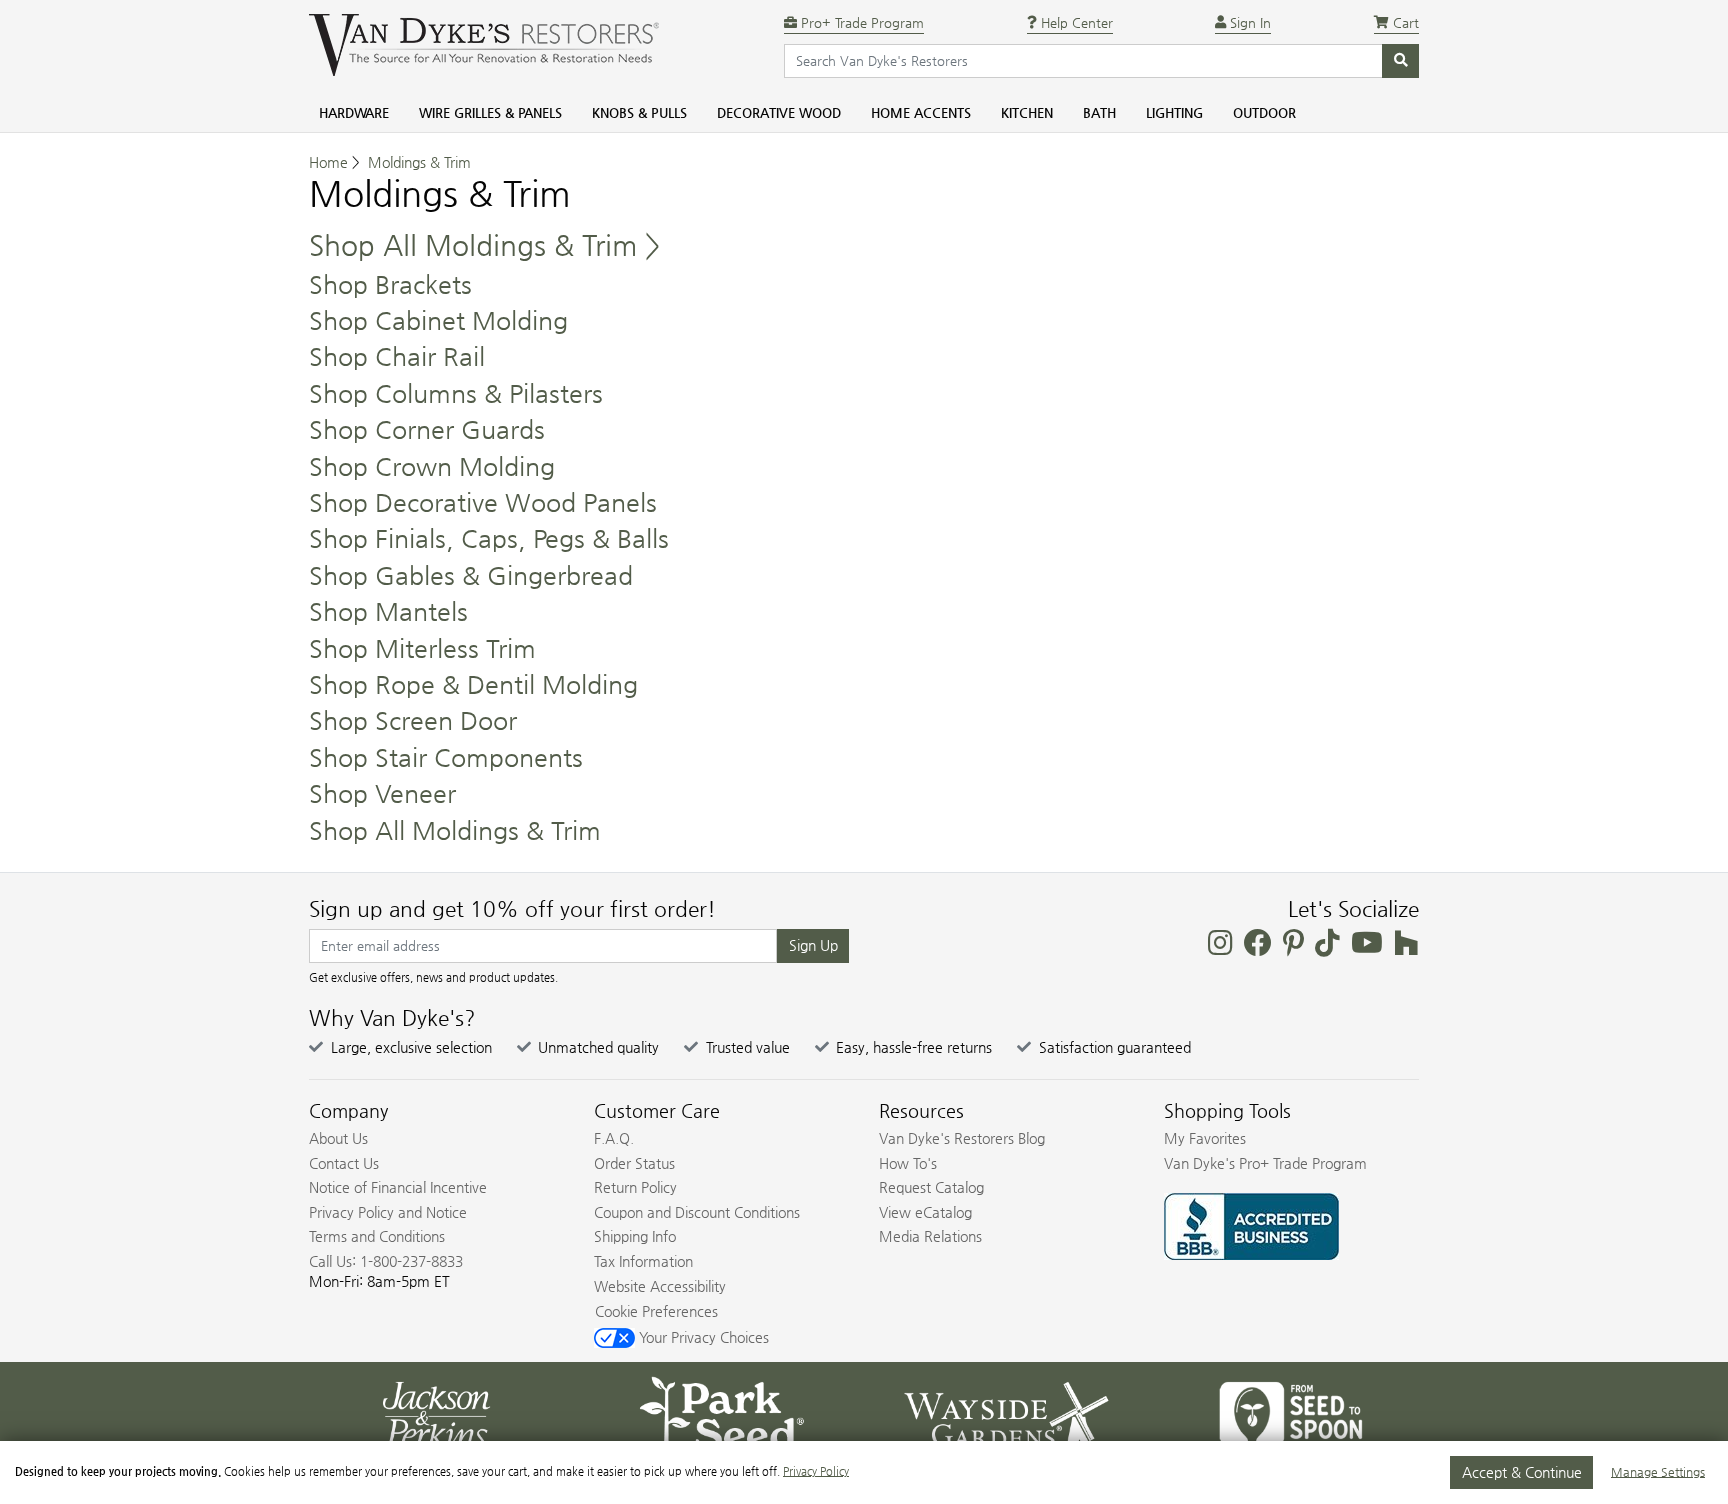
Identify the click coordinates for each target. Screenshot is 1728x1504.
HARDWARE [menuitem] (354, 112)
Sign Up (813, 945)
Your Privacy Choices (702, 1337)
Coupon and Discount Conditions (697, 1212)
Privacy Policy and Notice (388, 1212)
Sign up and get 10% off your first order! (512, 909)
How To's (908, 1163)
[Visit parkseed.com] (721, 1413)
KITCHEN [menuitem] (1027, 112)
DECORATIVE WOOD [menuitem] (779, 112)
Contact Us (344, 1163)
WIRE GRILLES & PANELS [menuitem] (490, 112)
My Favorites (1205, 1138)
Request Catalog (931, 1187)
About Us (338, 1138)
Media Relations (930, 1236)
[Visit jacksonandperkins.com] (436, 1413)
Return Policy (635, 1187)
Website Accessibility (660, 1286)
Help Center (1075, 22)
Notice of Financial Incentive (398, 1187)
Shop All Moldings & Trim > (484, 245)
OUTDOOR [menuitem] (1264, 112)
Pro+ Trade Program (860, 22)
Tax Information (643, 1261)
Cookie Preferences (656, 1311)
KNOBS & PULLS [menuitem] (639, 112)
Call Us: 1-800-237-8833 (386, 1261)
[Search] (1400, 61)
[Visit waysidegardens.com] (1006, 1413)
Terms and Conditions (377, 1236)
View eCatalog (925, 1212)
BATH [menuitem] (1099, 112)
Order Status (634, 1163)
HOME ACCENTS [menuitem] (921, 112)
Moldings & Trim (419, 162)
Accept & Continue (1522, 1472)
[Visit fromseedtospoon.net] (1291, 1413)
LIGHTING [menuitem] (1174, 112)
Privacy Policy (816, 1471)
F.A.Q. (614, 1138)
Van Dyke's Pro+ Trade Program (1265, 1163)
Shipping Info (635, 1236)
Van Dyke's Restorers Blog (962, 1138)
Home (328, 162)
